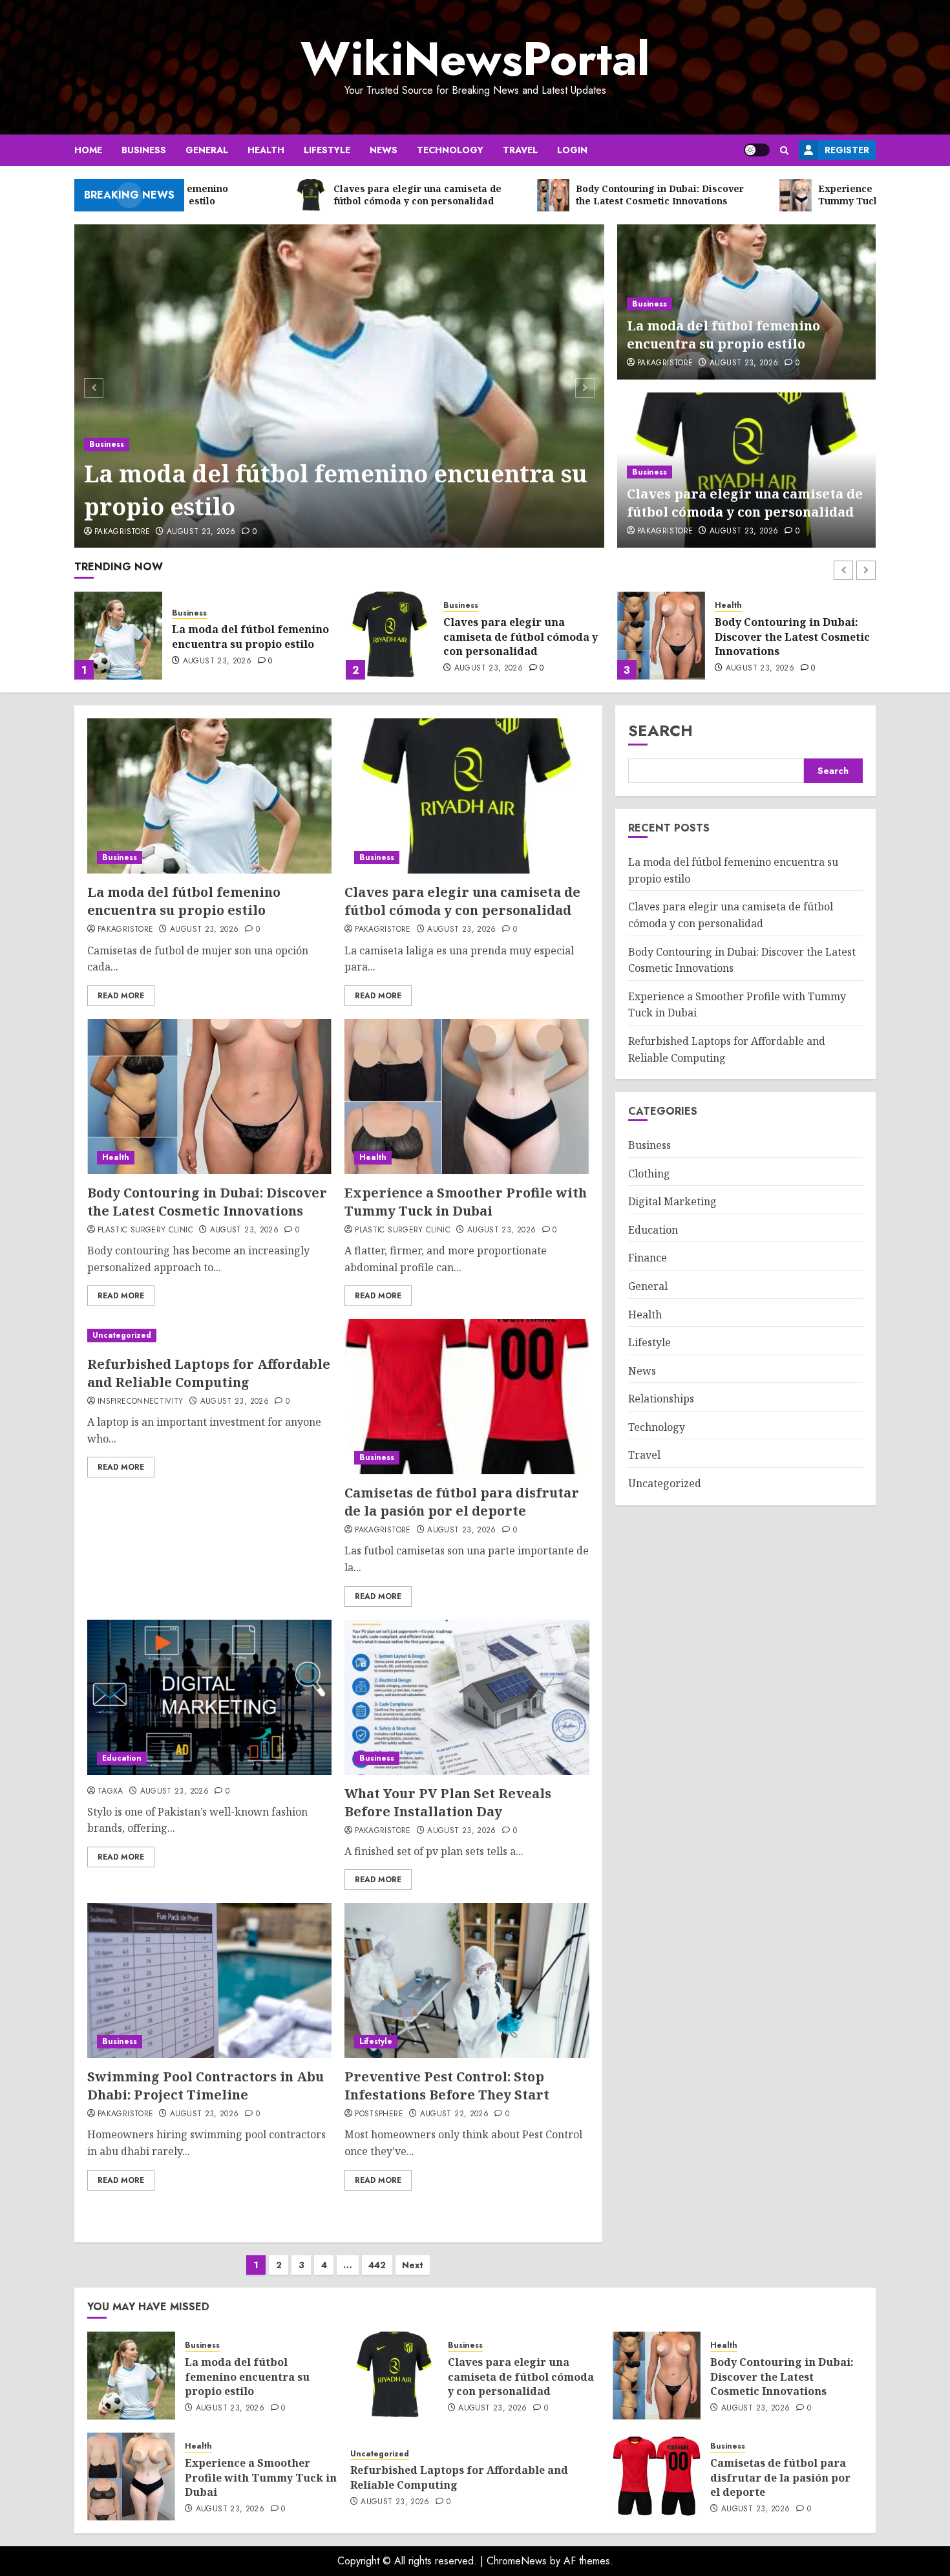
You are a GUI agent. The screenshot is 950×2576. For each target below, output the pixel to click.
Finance (648, 1258)
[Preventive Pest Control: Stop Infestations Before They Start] (467, 1980)
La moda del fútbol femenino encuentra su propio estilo (336, 490)
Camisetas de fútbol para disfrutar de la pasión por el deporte (462, 1502)
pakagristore (122, 532)
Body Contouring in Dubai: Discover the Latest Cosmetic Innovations (521, 637)
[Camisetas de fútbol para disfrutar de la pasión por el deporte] (467, 1397)
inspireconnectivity (141, 1402)
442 (377, 2265)
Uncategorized (122, 1335)
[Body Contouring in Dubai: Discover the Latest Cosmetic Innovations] (390, 636)
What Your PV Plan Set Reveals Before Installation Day (448, 1802)
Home (88, 150)
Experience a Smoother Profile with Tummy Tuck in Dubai (791, 637)
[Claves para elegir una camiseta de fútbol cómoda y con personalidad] (118, 636)
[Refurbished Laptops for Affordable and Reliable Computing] (209, 1336)
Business (144, 150)
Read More (121, 996)
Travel (520, 150)
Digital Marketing (672, 1202)
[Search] (784, 150)
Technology (450, 150)
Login (572, 150)
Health (266, 150)
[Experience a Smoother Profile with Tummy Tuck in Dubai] (661, 636)
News (384, 150)
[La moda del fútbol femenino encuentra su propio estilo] (340, 386)
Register (847, 150)
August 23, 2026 (201, 532)
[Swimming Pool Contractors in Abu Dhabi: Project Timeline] (209, 1980)
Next (413, 2265)
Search (660, 730)
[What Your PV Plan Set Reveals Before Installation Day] (467, 1697)
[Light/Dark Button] (757, 150)
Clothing (649, 1174)
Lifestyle (327, 150)
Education (122, 1758)
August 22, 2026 (454, 2114)
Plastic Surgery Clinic (145, 1230)
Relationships (661, 1399)
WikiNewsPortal (475, 59)
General (207, 150)
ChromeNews (517, 2561)
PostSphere (379, 2114)
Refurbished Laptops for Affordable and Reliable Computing (209, 1373)
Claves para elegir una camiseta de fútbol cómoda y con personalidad (745, 503)
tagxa (111, 1792)
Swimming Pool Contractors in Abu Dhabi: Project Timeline (206, 2086)
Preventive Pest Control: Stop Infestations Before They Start (447, 2086)
